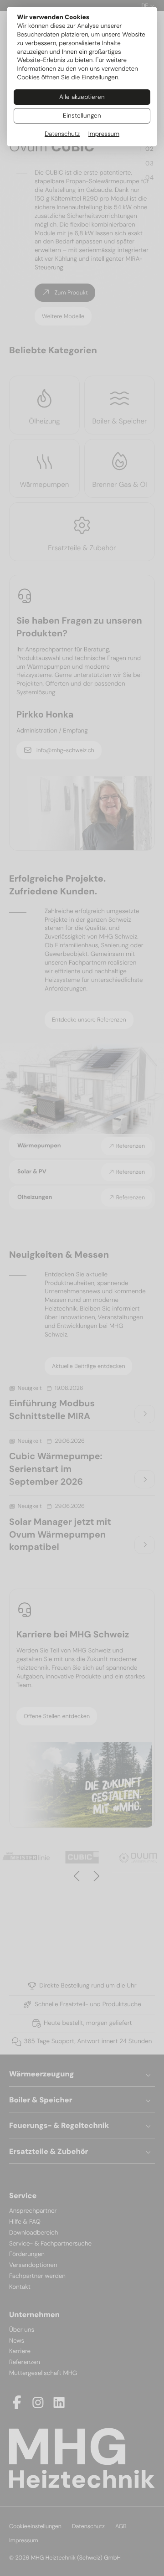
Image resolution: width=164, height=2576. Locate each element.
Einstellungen (82, 116)
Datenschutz (62, 134)
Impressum (104, 134)
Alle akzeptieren (82, 97)
